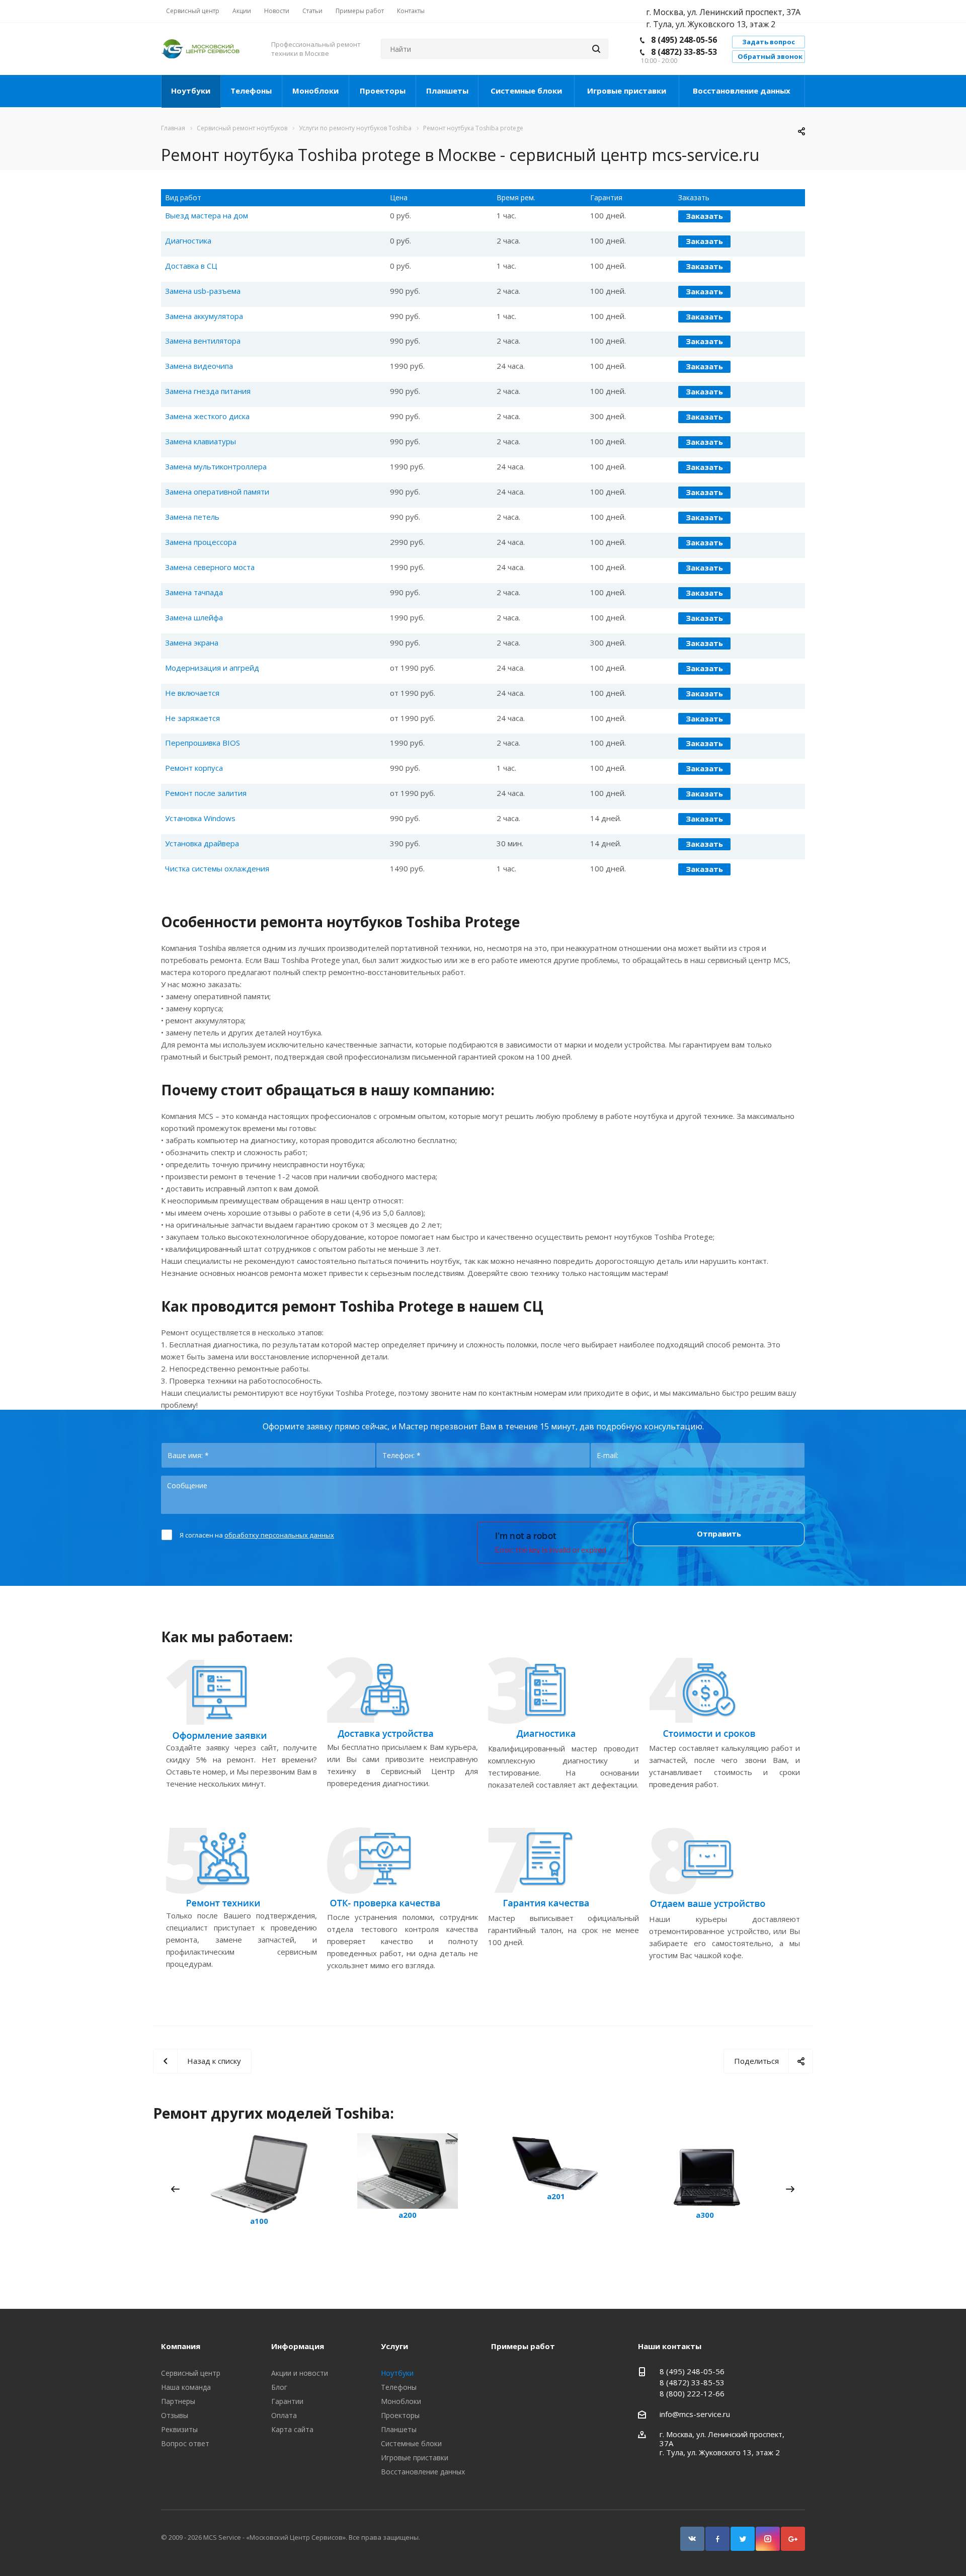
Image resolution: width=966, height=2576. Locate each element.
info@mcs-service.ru (695, 2414)
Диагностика (188, 240)
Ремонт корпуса (194, 768)
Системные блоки (526, 91)
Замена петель (192, 517)
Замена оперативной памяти (217, 492)
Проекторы (383, 91)
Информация (298, 2346)
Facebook (717, 2539)
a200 (408, 2215)
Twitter (743, 2539)
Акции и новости (300, 2373)
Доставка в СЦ (191, 266)
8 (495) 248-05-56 (684, 40)
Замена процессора (201, 542)
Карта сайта (292, 2429)
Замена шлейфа (194, 617)
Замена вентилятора (203, 341)
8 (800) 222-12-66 (692, 2393)
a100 (259, 2221)
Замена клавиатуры (200, 441)
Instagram (768, 2539)
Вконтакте (692, 2539)
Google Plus (793, 2539)
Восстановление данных (742, 91)
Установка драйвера (202, 843)
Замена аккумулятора (204, 316)
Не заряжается (192, 718)
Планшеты (447, 91)
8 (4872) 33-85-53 (684, 52)
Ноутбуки (191, 91)
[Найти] (596, 49)
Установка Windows (200, 818)
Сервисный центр (191, 2373)
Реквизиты (179, 2429)
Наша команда (186, 2387)
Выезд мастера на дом (207, 215)
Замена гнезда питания (208, 391)
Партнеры (178, 2401)
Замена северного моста (210, 567)
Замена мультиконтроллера (216, 466)
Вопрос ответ (185, 2443)
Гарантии (287, 2401)
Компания (181, 2346)
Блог (279, 2387)
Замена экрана (192, 642)
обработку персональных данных (279, 1535)
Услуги (394, 2346)
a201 (556, 2196)
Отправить (719, 1534)
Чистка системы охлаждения (217, 868)
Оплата (284, 2415)
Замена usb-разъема (203, 291)
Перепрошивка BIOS (203, 743)
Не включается (192, 693)
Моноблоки (315, 91)
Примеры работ (523, 2346)
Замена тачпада (194, 592)
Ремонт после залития (206, 793)
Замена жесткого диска (207, 416)
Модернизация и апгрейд (212, 668)
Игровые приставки (627, 91)
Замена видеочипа (199, 366)
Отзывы (175, 2415)
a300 (705, 2215)
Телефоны (251, 91)
